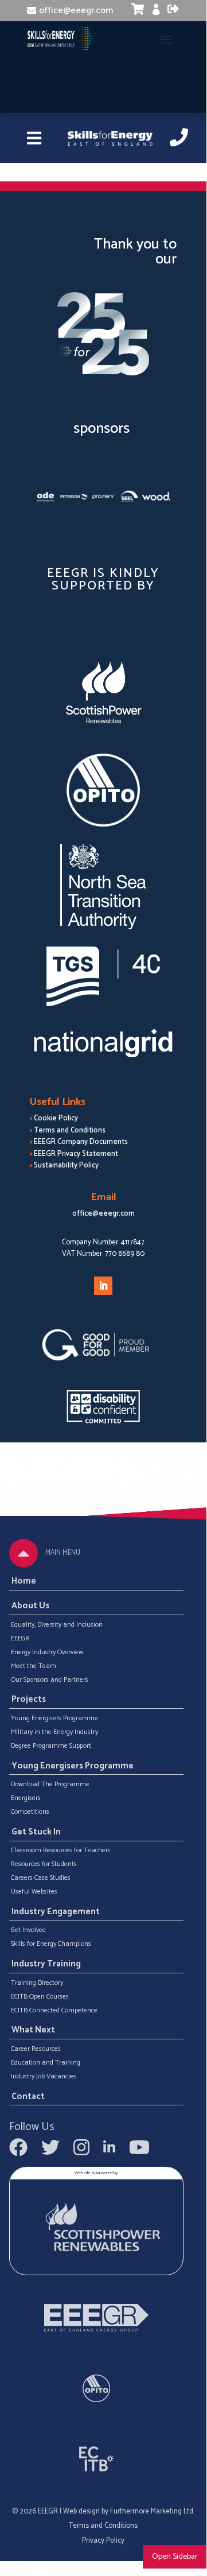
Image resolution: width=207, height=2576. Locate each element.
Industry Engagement (56, 1912)
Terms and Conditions (70, 1130)
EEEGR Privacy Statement (76, 1154)
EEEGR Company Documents (81, 1142)
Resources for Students (44, 1864)
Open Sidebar (175, 2556)
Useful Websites (34, 1892)
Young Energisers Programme (54, 1718)
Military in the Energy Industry (54, 1732)
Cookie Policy (56, 1118)
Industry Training (46, 1964)
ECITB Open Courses (40, 1997)
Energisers (26, 1798)
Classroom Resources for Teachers (61, 1850)
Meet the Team (34, 1666)
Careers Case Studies (41, 1878)
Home (24, 1581)
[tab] (24, 1553)
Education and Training (46, 2063)
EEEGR (20, 1639)
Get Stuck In (36, 1832)
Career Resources (36, 2049)
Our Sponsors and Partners (50, 1680)
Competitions (30, 1812)
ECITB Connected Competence (54, 2011)
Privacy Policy (103, 2541)
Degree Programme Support (51, 1746)
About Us (30, 1606)
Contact (28, 2097)
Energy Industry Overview (47, 1652)
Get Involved (28, 1930)
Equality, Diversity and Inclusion (57, 1625)
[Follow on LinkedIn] (103, 1286)
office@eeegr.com (76, 11)
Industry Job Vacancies (44, 2077)
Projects (29, 1700)
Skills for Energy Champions (51, 1944)
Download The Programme (50, 1784)
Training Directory (37, 1983)
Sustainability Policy (66, 1165)
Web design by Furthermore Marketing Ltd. (129, 2511)
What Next (33, 2031)
